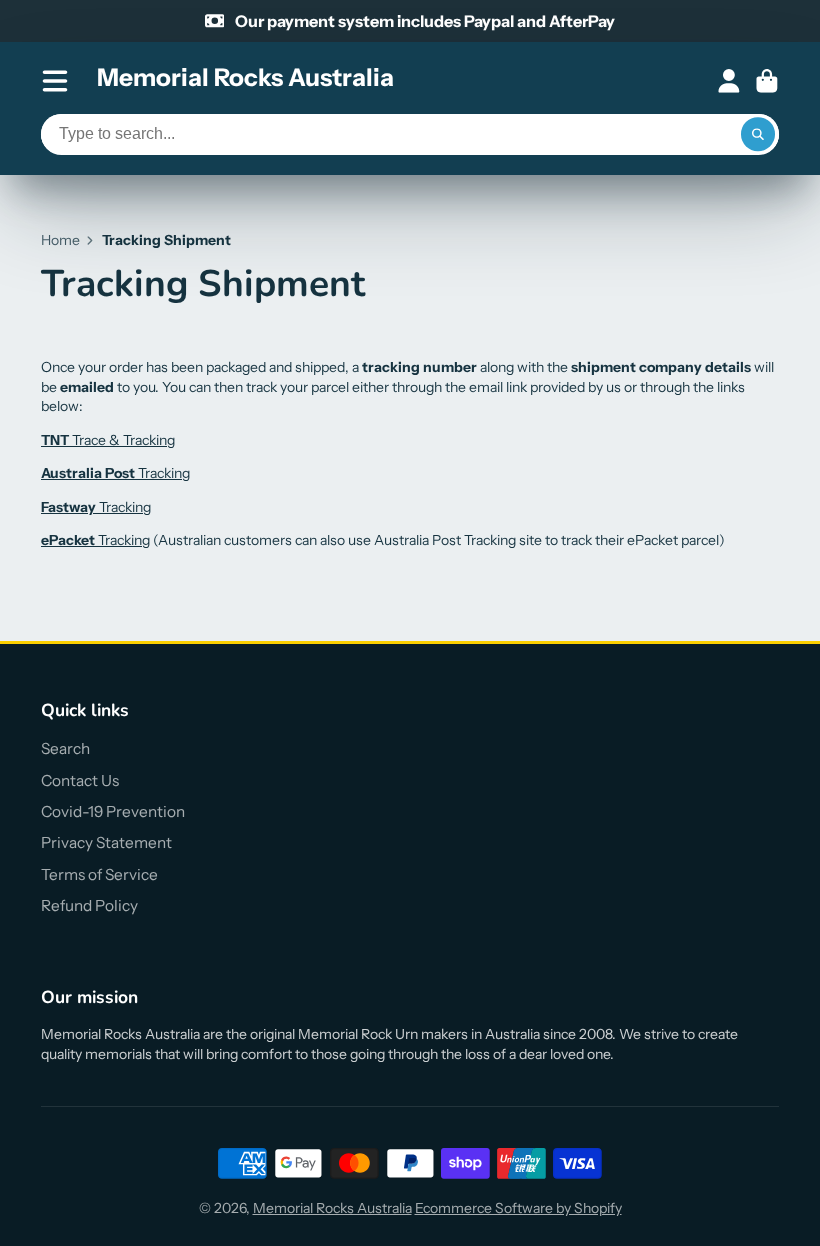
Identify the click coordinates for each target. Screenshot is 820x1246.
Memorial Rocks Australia (332, 1208)
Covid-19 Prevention (113, 811)
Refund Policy (89, 905)
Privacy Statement (106, 842)
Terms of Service (99, 874)
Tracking (115, 473)
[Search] (758, 135)
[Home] (245, 81)
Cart (767, 81)
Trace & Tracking (108, 440)
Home (60, 240)
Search (65, 748)
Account (729, 81)
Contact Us (80, 780)
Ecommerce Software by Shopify (518, 1208)
